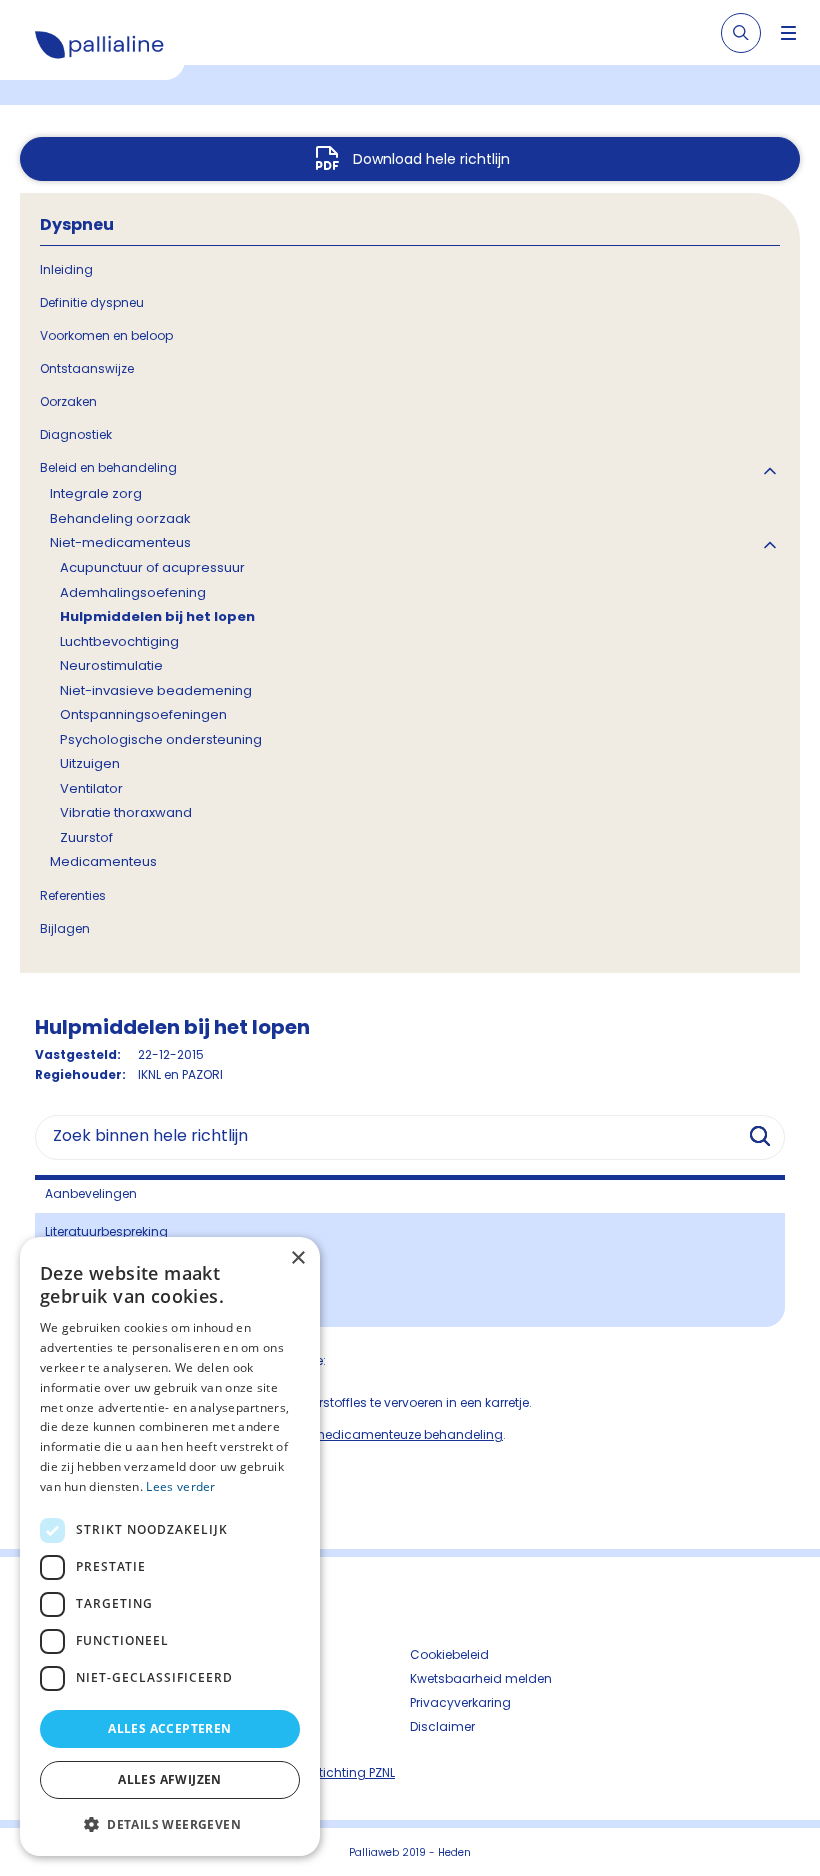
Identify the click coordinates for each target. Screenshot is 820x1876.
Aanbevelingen (91, 1193)
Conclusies (79, 1269)
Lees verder (180, 1486)
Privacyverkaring (460, 1702)
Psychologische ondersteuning (161, 739)
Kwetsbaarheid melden (481, 1678)
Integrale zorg (96, 493)
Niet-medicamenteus (120, 542)
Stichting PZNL (353, 1772)
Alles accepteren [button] (169, 1728)
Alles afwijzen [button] (170, 1779)
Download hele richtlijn (431, 159)
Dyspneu (77, 224)
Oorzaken (68, 401)
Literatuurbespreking (106, 1231)
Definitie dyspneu (92, 302)
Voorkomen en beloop (106, 335)
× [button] (297, 1258)
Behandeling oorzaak (120, 518)
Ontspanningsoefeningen (143, 714)
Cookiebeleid (449, 1654)
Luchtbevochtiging (119, 641)
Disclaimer (442, 1726)
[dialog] (170, 1546)
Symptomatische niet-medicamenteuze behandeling (338, 1434)
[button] (170, 1824)
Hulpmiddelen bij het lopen (157, 616)
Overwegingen (89, 1307)
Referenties (73, 895)
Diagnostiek (76, 434)
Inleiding (66, 269)
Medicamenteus (103, 861)
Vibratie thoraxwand (126, 812)
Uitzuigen (90, 763)
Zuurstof (86, 837)
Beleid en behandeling (108, 467)
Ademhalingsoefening (133, 592)
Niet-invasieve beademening (156, 690)
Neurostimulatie (111, 665)
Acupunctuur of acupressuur (152, 567)
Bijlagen (65, 928)
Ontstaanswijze (87, 368)
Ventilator (91, 788)
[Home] (100, 48)
